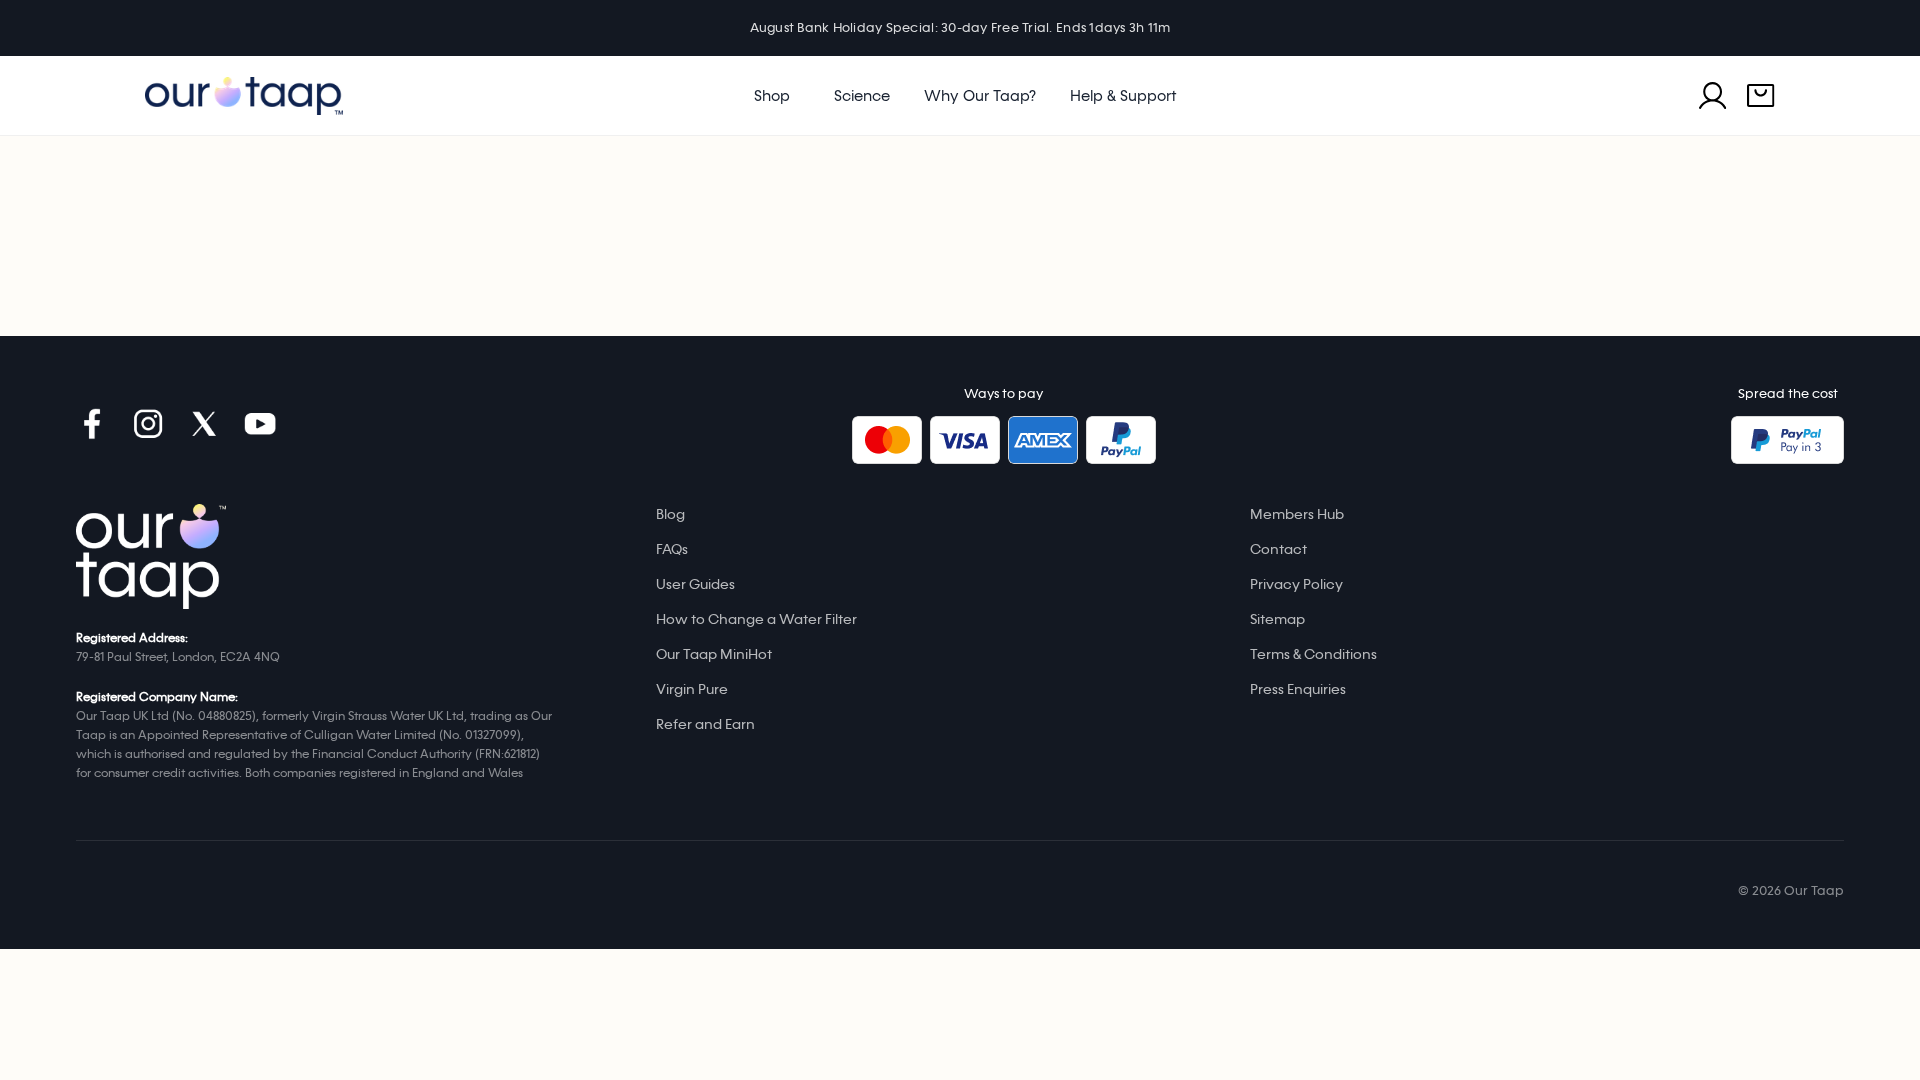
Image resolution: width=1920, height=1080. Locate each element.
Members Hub (1297, 514)
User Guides (695, 584)
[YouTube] (260, 424)
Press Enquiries (1298, 689)
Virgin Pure (692, 689)
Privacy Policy (1296, 584)
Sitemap (1277, 619)
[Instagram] (148, 424)
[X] (204, 424)
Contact (1278, 549)
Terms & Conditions (1313, 654)
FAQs (672, 549)
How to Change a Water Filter (756, 619)
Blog (670, 514)
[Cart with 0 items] (1761, 96)
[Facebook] (92, 424)
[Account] (1713, 96)
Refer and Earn (705, 724)
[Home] (151, 556)
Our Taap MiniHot (714, 654)
